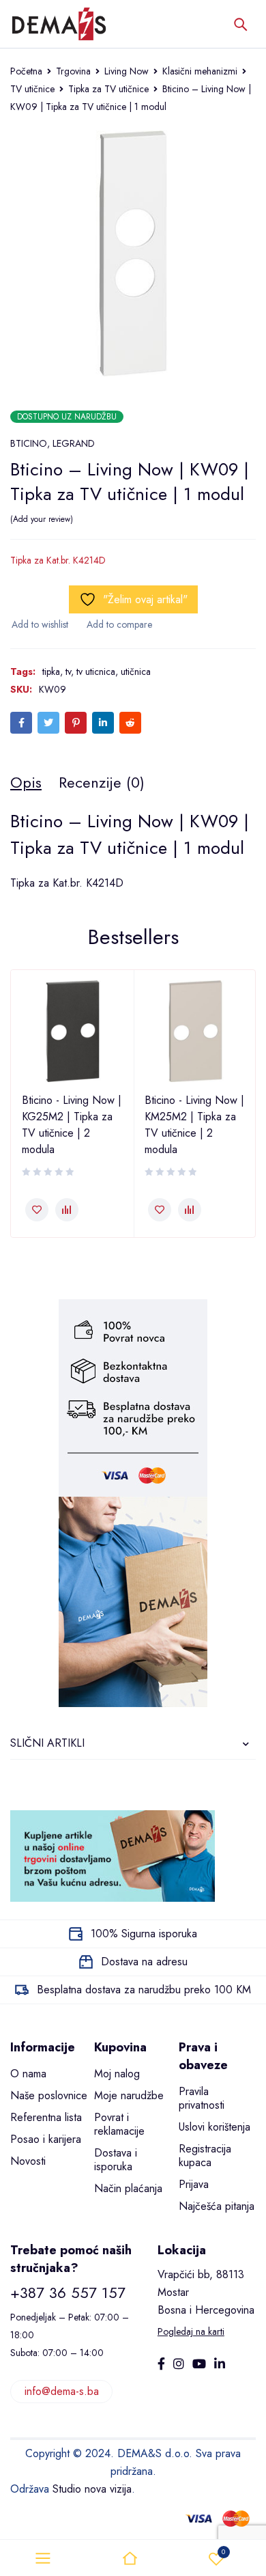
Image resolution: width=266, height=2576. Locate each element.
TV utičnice (32, 89)
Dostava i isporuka (116, 2160)
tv (68, 671)
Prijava (194, 2184)
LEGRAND (74, 443)
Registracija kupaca (205, 2156)
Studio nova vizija (92, 2489)
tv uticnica (96, 671)
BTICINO (29, 443)
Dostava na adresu (144, 1962)
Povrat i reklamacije (119, 2124)
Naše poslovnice (49, 2095)
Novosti (28, 2161)
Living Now (127, 71)
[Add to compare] (119, 624)
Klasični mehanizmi (200, 71)
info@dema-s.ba (62, 2391)
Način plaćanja (128, 2188)
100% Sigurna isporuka (144, 1934)
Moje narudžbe (129, 2095)
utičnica (136, 671)
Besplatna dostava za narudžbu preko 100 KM (144, 1990)
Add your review (42, 519)
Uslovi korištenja (215, 2127)
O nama (28, 2074)
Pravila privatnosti (202, 2098)
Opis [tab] (26, 782)
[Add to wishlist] (39, 624)
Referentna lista (46, 2117)
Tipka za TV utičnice (108, 89)
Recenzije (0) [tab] (102, 782)
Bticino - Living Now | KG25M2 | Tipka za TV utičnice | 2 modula (72, 1125)
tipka (51, 671)
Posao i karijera (46, 2139)
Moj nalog (117, 2074)
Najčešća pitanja (217, 2206)
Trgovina (73, 71)
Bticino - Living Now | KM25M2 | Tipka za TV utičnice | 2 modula (194, 1125)
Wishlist (223, 2552)
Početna (26, 71)
